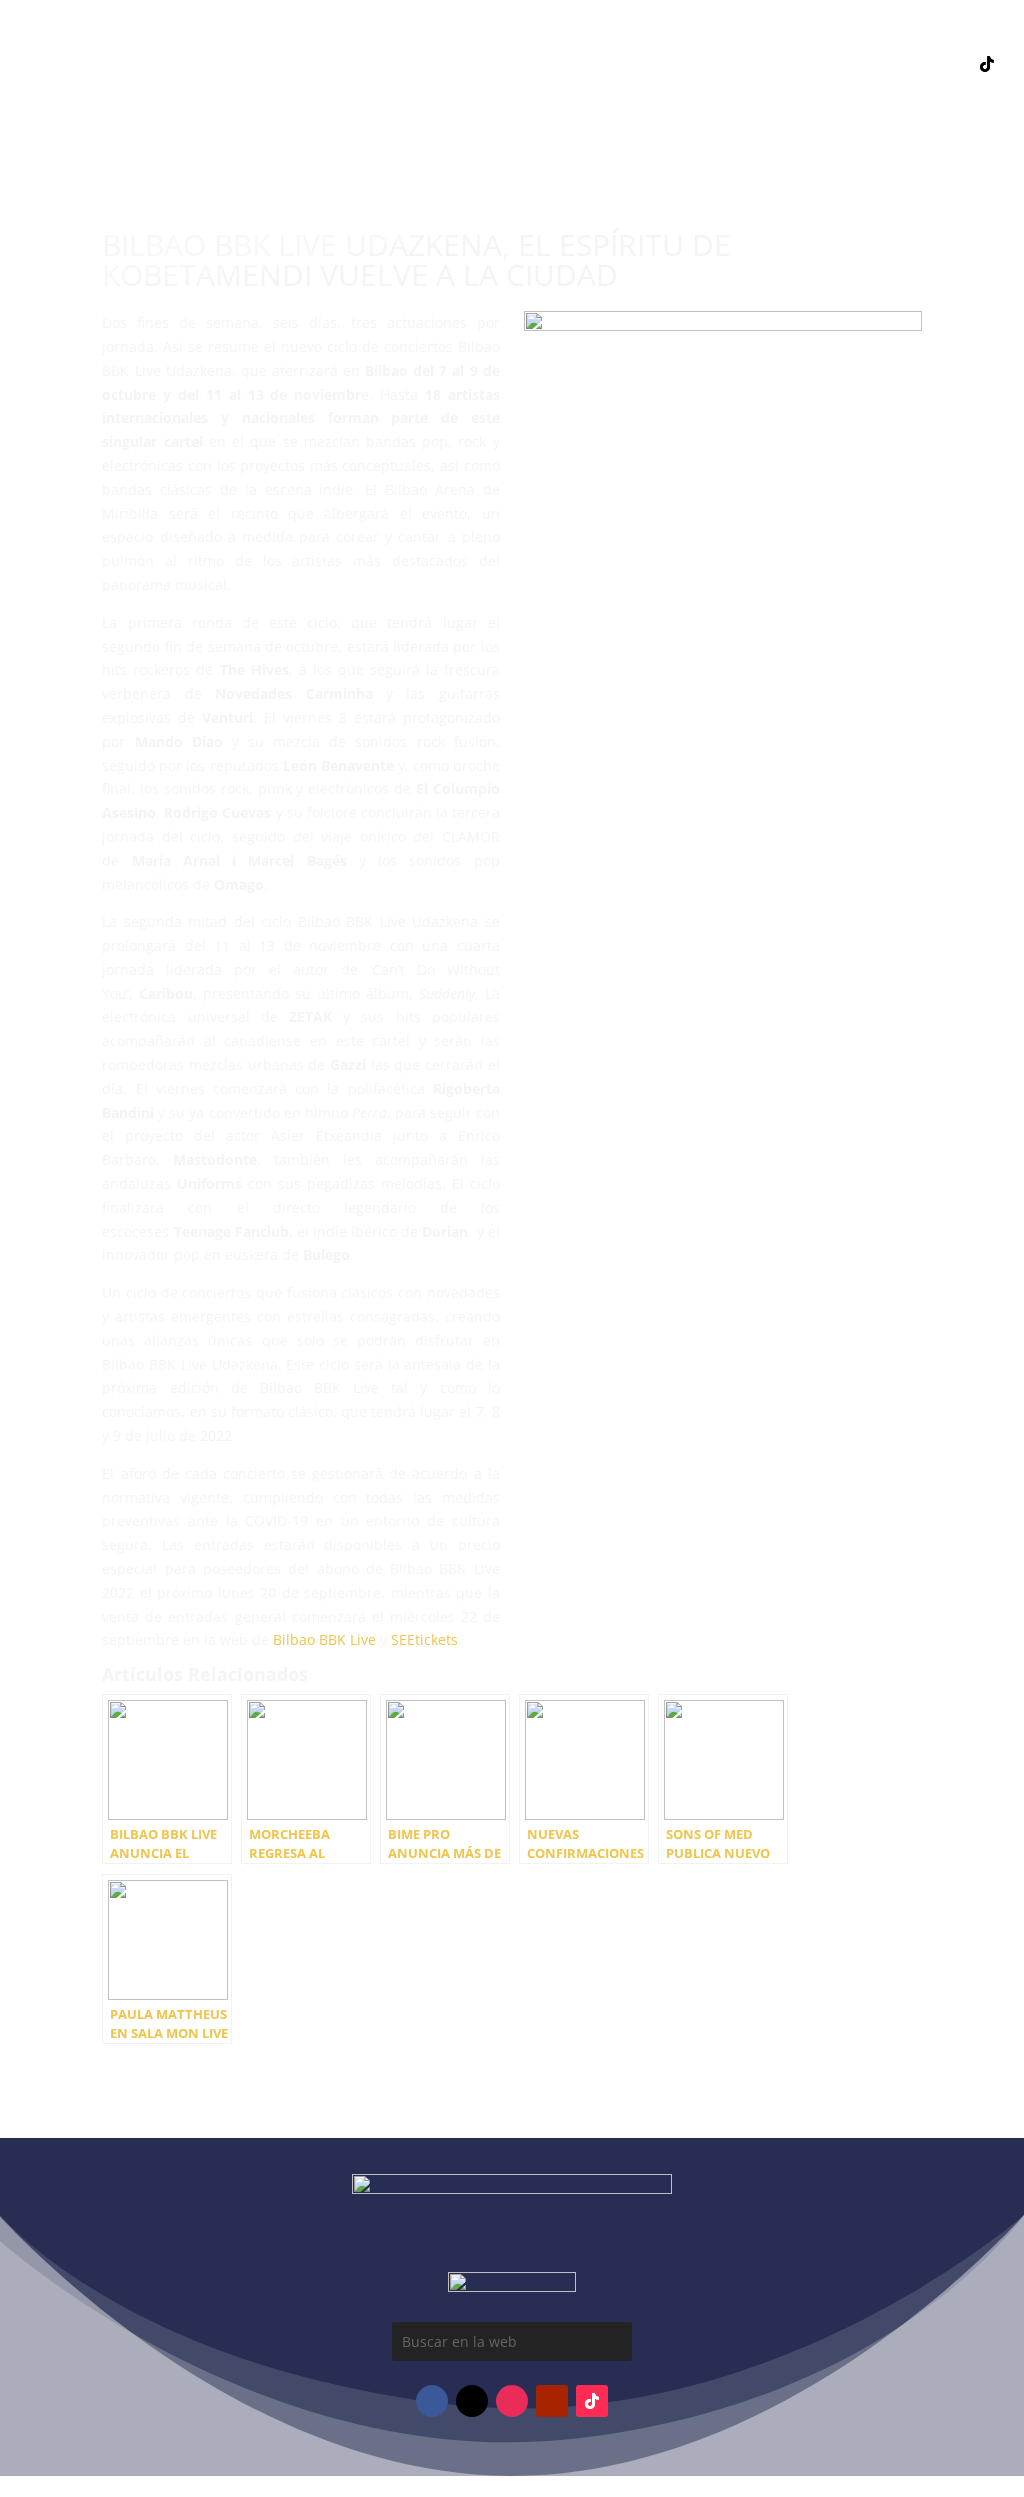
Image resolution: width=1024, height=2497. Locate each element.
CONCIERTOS (405, 94)
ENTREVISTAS (620, 94)
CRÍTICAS (719, 94)
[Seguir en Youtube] (907, 64)
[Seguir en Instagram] (867, 64)
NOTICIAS (305, 94)
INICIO (322, 64)
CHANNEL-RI (484, 124)
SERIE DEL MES (673, 64)
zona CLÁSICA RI (932, 134)
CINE (566, 124)
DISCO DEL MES (420, 64)
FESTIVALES (512, 94)
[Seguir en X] (947, 64)
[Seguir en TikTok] (987, 64)
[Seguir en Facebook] (827, 64)
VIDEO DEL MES (548, 64)
